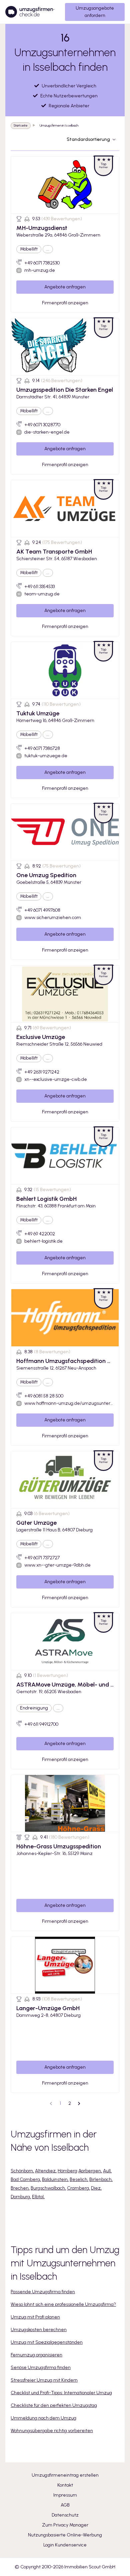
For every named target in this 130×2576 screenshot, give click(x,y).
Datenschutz (65, 2515)
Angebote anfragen (65, 287)
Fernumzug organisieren (36, 2355)
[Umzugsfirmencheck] (30, 12)
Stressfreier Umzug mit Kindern (44, 2380)
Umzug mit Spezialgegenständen (47, 2342)
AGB (65, 2505)
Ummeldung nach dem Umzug (43, 2418)
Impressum (65, 2495)
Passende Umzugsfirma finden (43, 2292)
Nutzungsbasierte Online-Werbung (65, 2535)
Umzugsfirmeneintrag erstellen (65, 2475)
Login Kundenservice (65, 2545)
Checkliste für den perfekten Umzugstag (54, 2405)
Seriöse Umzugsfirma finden (41, 2368)
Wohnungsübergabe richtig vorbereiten (52, 2431)
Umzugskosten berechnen (39, 2330)
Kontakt (65, 2485)
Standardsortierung (88, 139)
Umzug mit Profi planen (35, 2317)
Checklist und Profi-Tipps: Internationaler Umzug (61, 2393)
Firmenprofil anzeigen (65, 303)
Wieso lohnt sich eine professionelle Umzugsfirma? (63, 2304)
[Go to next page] (79, 2104)
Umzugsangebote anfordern (95, 12)
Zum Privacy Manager (65, 2525)
